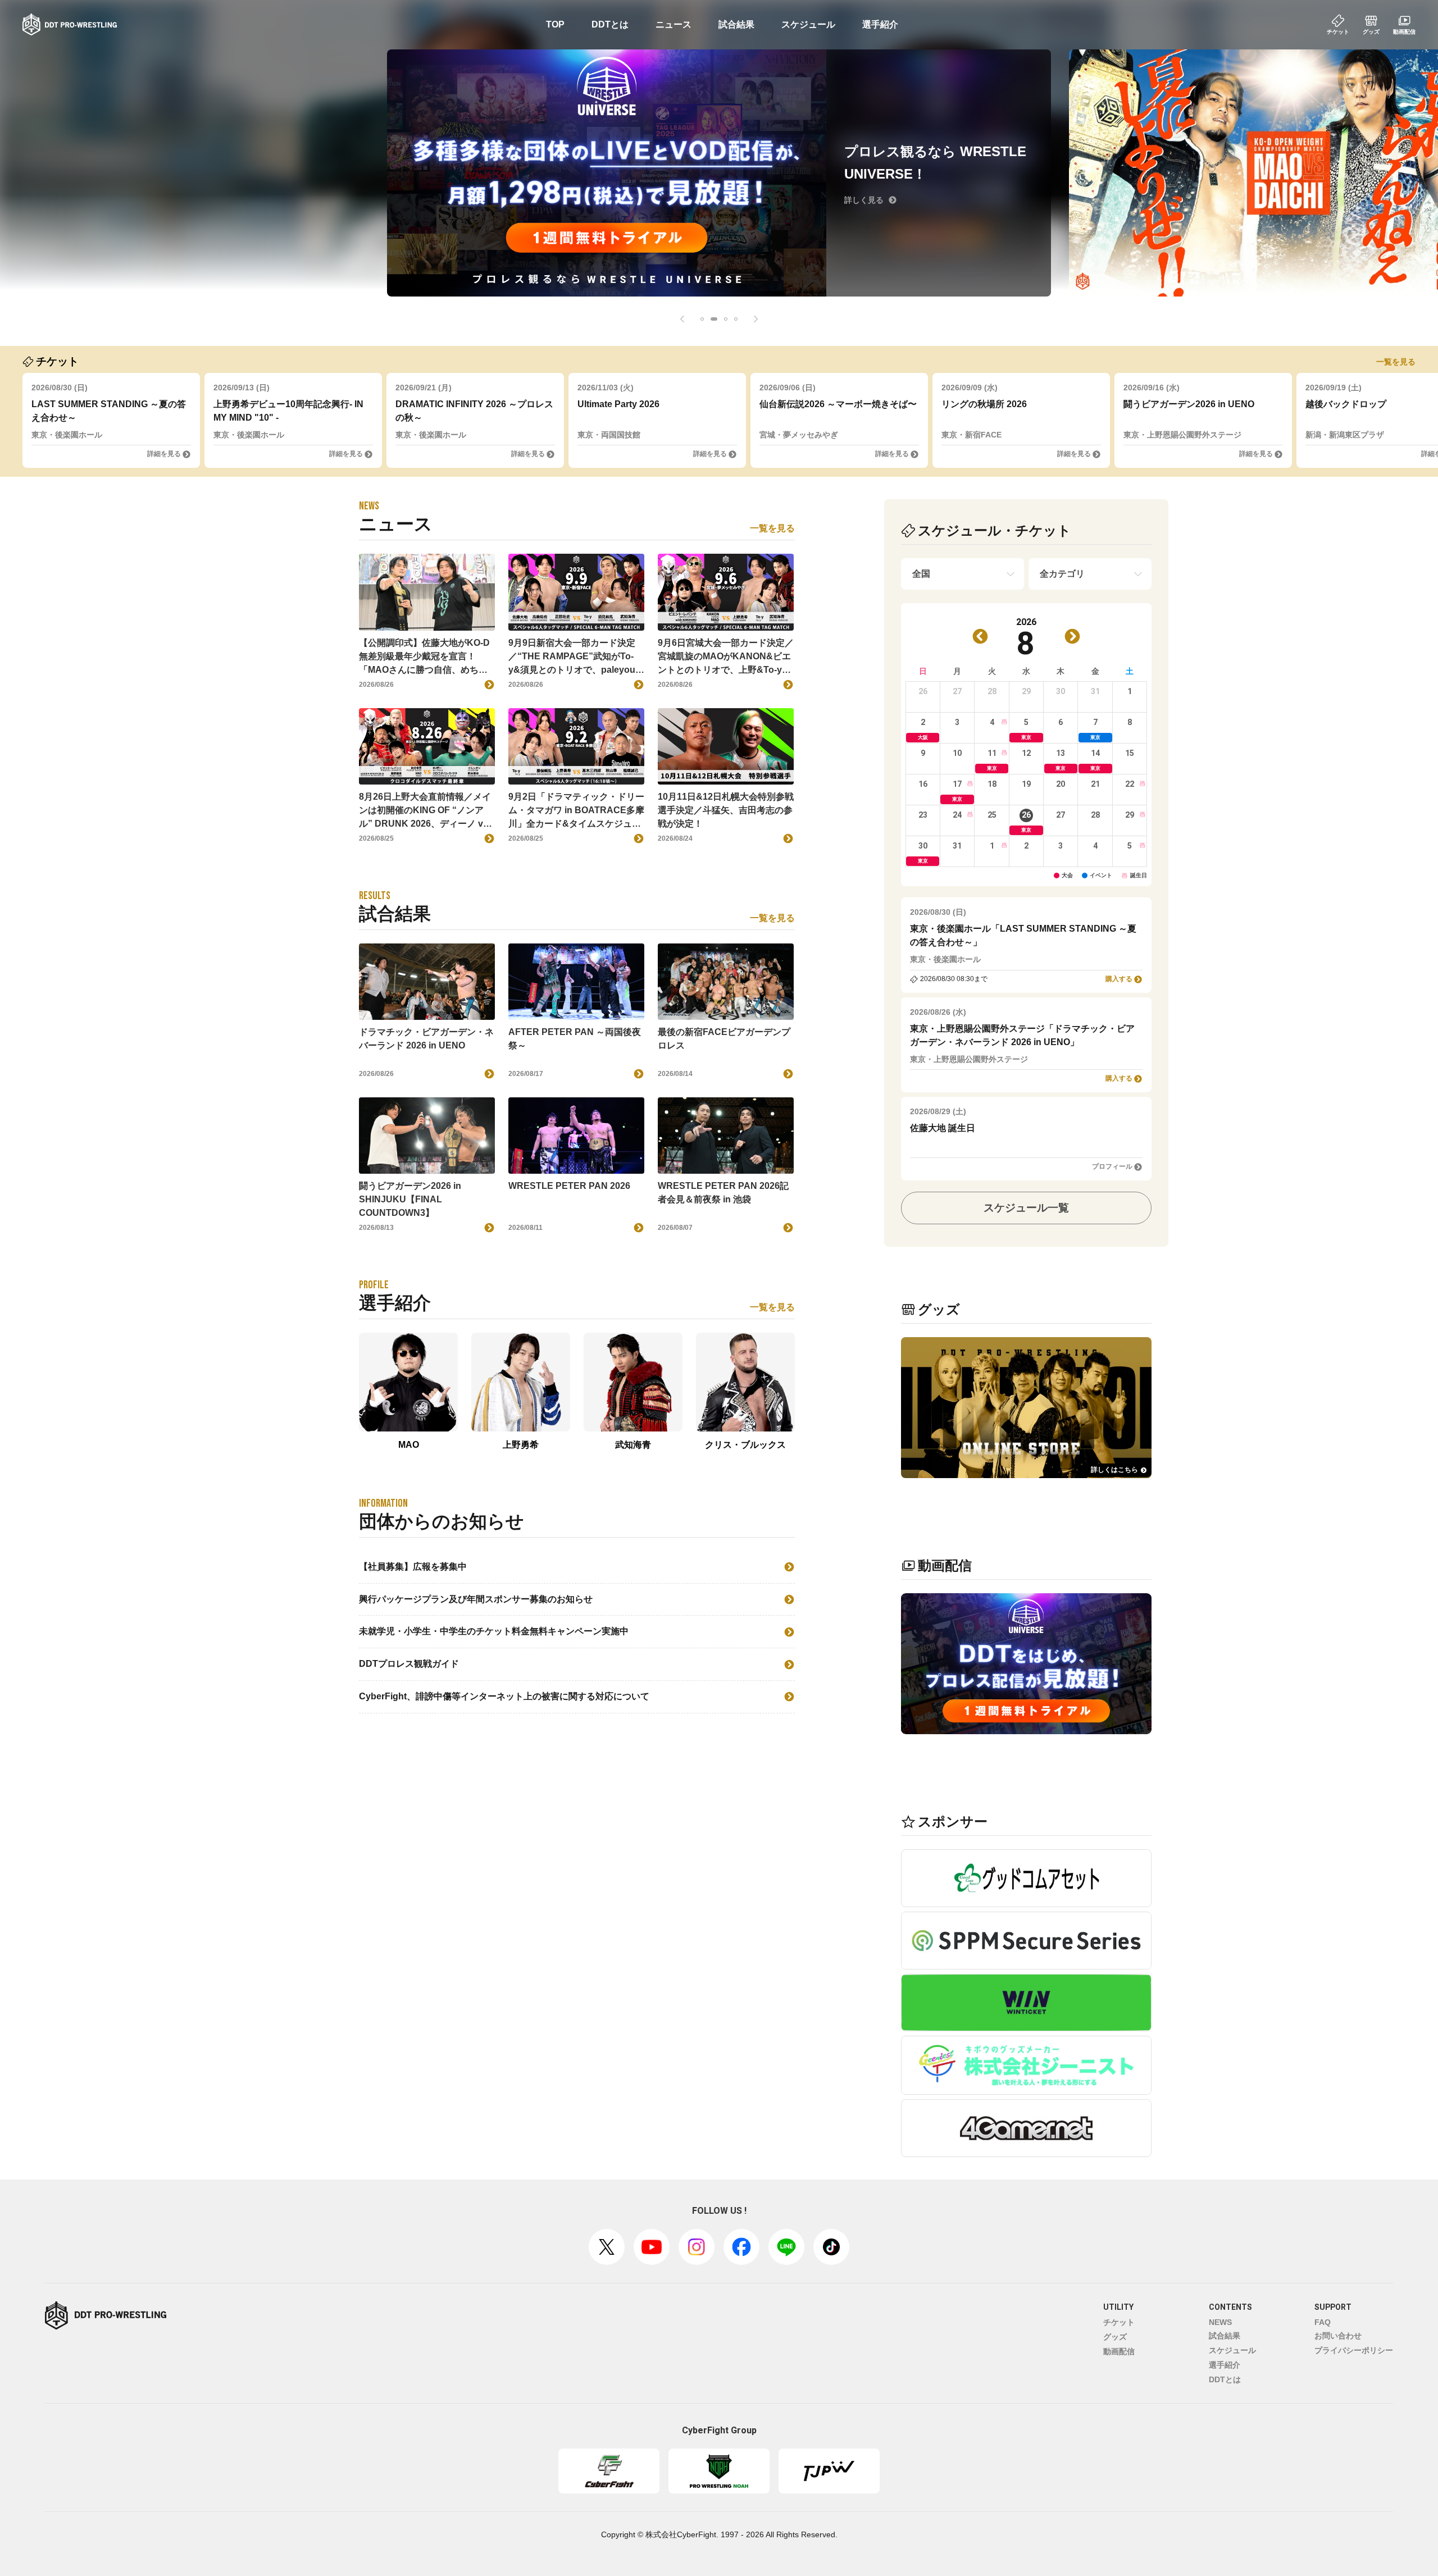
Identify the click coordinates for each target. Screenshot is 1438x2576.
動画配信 (1119, 2351)
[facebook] (741, 2247)
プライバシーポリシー (1354, 2350)
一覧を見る (1396, 362)
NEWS (1220, 2322)
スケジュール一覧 (1026, 1208)
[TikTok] (831, 2247)
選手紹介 (880, 24)
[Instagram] (697, 2247)
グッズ (1115, 2337)
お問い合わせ (1338, 2336)
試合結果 (736, 24)
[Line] (786, 2247)
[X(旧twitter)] (607, 2247)
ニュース (674, 24)
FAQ (1323, 2322)
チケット (1119, 2322)
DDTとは (610, 24)
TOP (555, 24)
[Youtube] (652, 2247)
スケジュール (808, 24)
